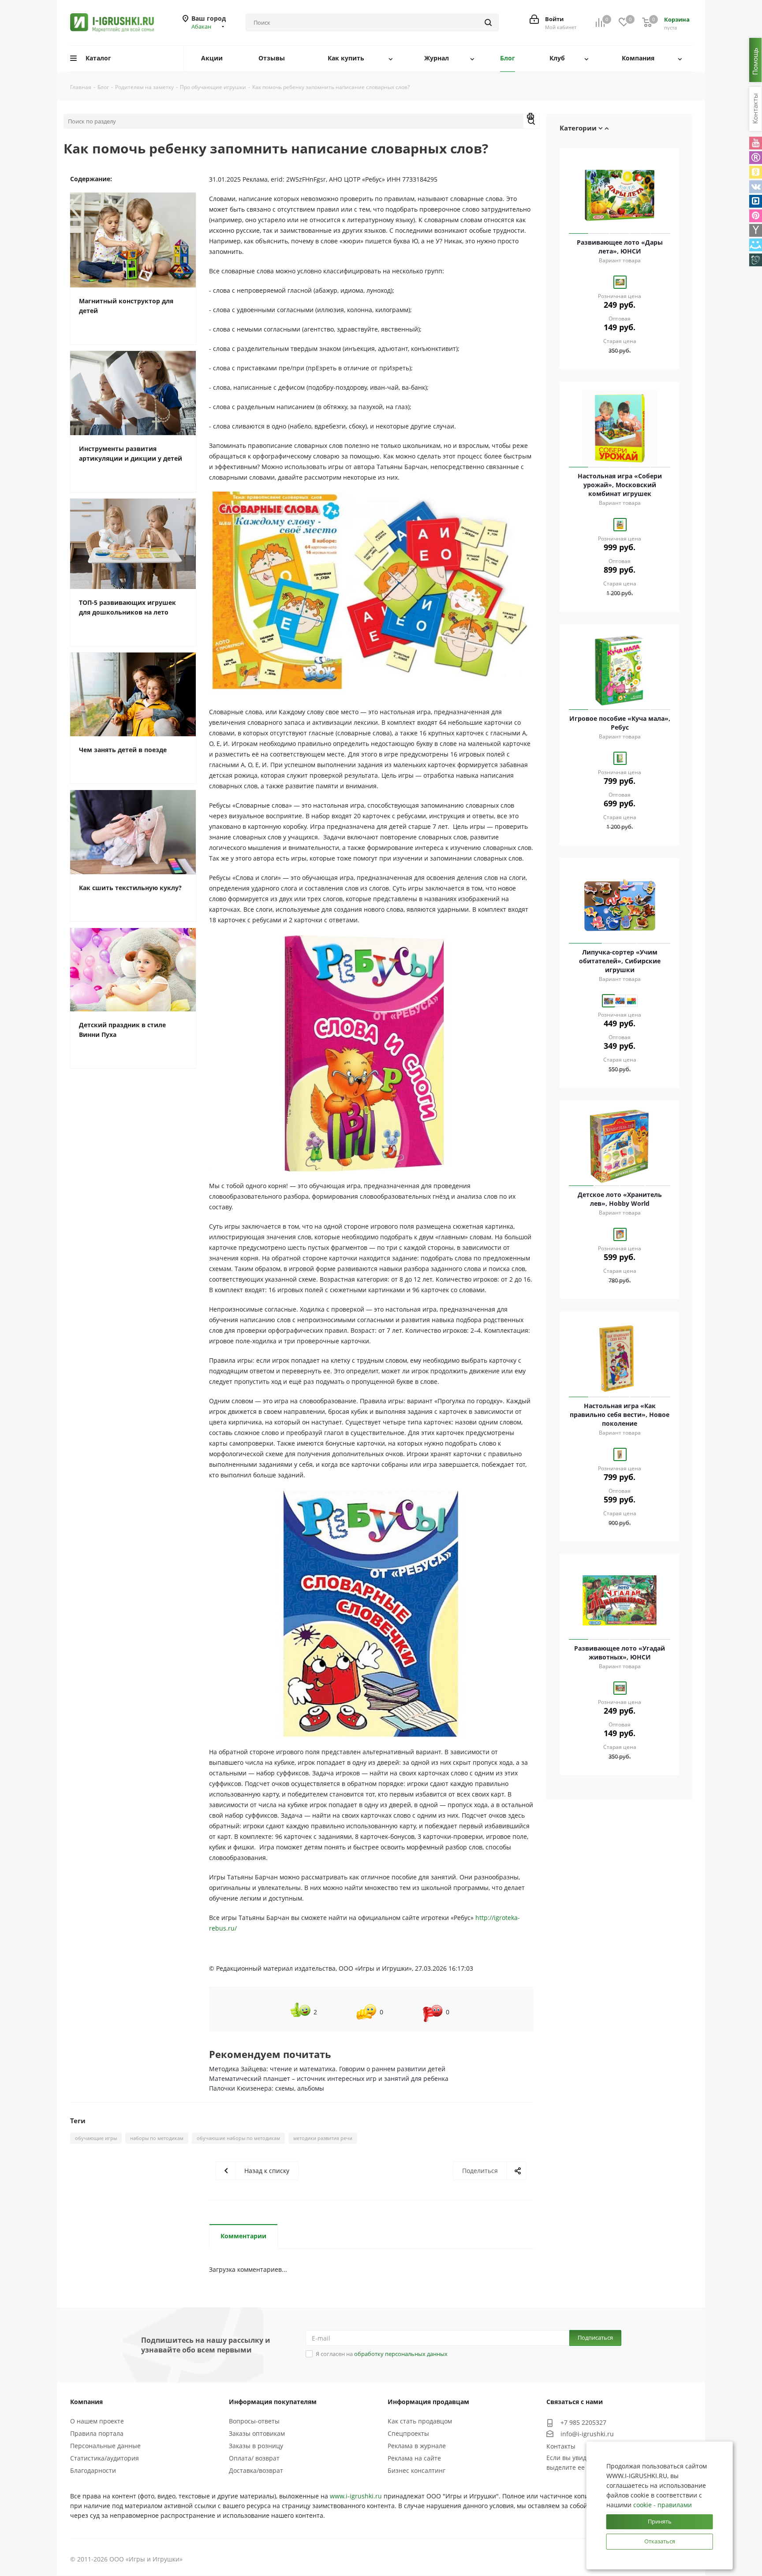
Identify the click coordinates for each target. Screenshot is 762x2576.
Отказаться (660, 2541)
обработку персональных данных (401, 2354)
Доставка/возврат (256, 2470)
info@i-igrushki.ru (587, 2434)
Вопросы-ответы (254, 2421)
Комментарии (243, 2236)
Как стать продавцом (420, 2421)
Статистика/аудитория (105, 2458)
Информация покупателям (273, 2402)
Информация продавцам (428, 2402)
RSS (531, 118)
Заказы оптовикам (257, 2433)
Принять (660, 2521)
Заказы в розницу (256, 2446)
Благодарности (93, 2470)
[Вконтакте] (756, 187)
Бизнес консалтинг (416, 2470)
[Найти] (488, 22)
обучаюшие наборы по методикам (238, 2138)
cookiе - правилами (663, 2505)
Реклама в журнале (417, 2446)
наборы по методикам (157, 2138)
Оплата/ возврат (254, 2458)
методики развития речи (323, 2138)
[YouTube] (756, 143)
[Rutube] (756, 158)
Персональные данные (105, 2446)
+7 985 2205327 (583, 2422)
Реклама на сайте (414, 2458)
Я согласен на (382, 2354)
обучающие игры (96, 2138)
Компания (86, 2402)
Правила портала (97, 2433)
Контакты (561, 2446)
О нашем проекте (97, 2421)
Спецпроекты (408, 2433)
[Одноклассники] (756, 172)
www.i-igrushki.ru (356, 2496)
